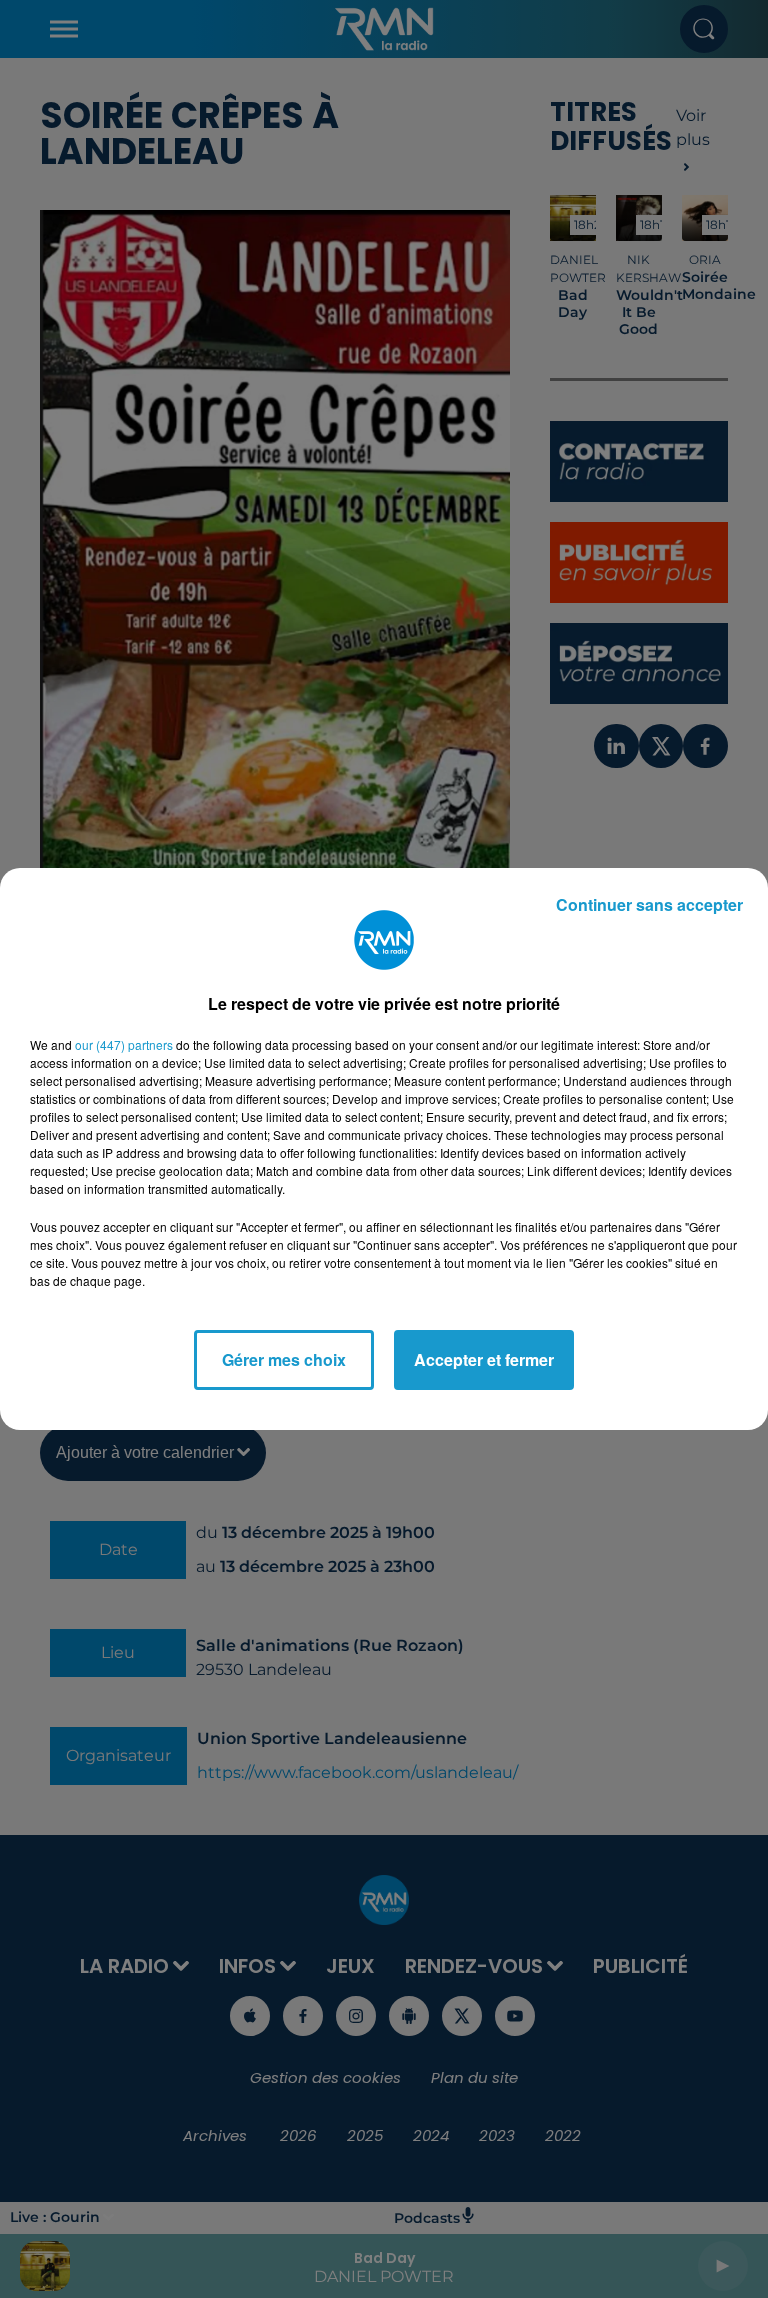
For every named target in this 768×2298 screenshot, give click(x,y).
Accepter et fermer (484, 1359)
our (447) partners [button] (124, 1044)
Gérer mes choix (284, 1359)
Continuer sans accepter (649, 904)
